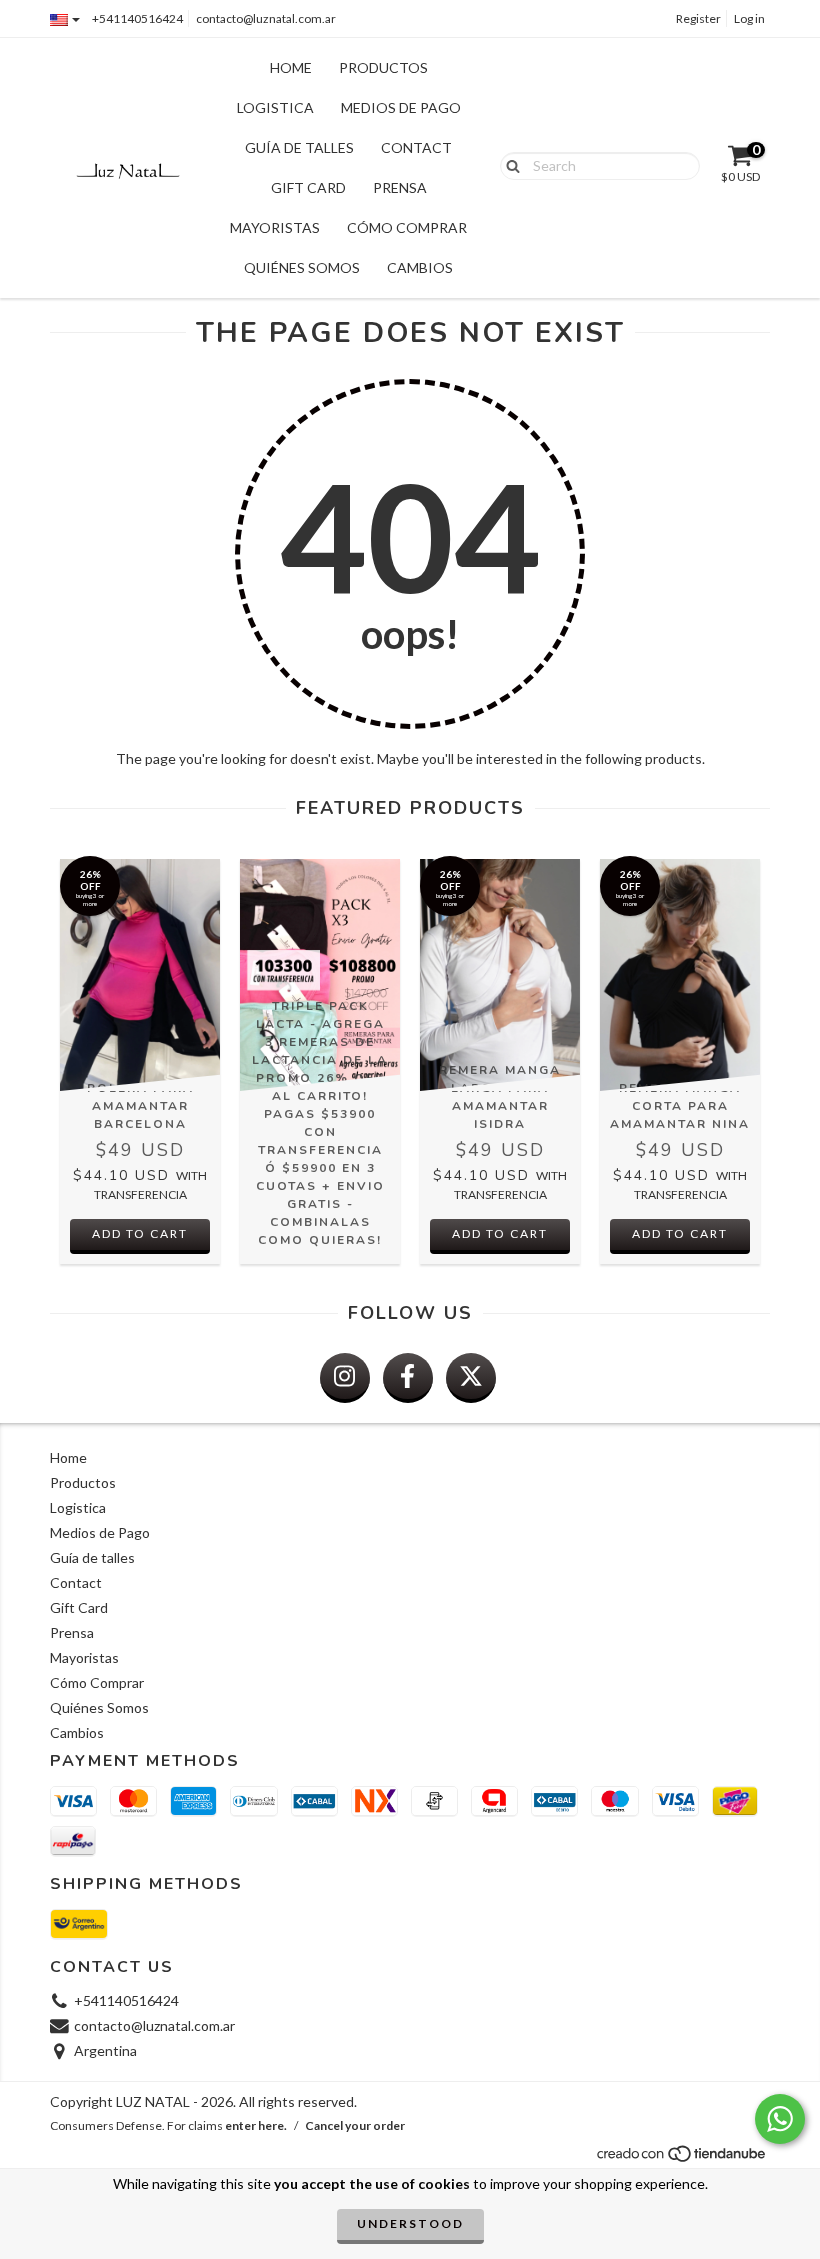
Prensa (400, 187)
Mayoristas (275, 227)
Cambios (420, 267)
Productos (383, 67)
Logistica (275, 107)
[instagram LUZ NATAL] (345, 1378)
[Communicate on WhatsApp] (780, 2119)
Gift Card (308, 187)
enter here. (256, 2125)
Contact (416, 147)
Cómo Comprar (407, 227)
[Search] (508, 165)
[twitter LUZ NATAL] (471, 1378)
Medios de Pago (401, 107)
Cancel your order (355, 2125)
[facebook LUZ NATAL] (408, 1378)
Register (698, 18)
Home (291, 67)
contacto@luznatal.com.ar (266, 18)
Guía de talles (299, 147)
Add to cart (140, 1233)
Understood (410, 2223)
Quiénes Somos (302, 267)
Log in (749, 18)
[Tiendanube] (682, 2159)
